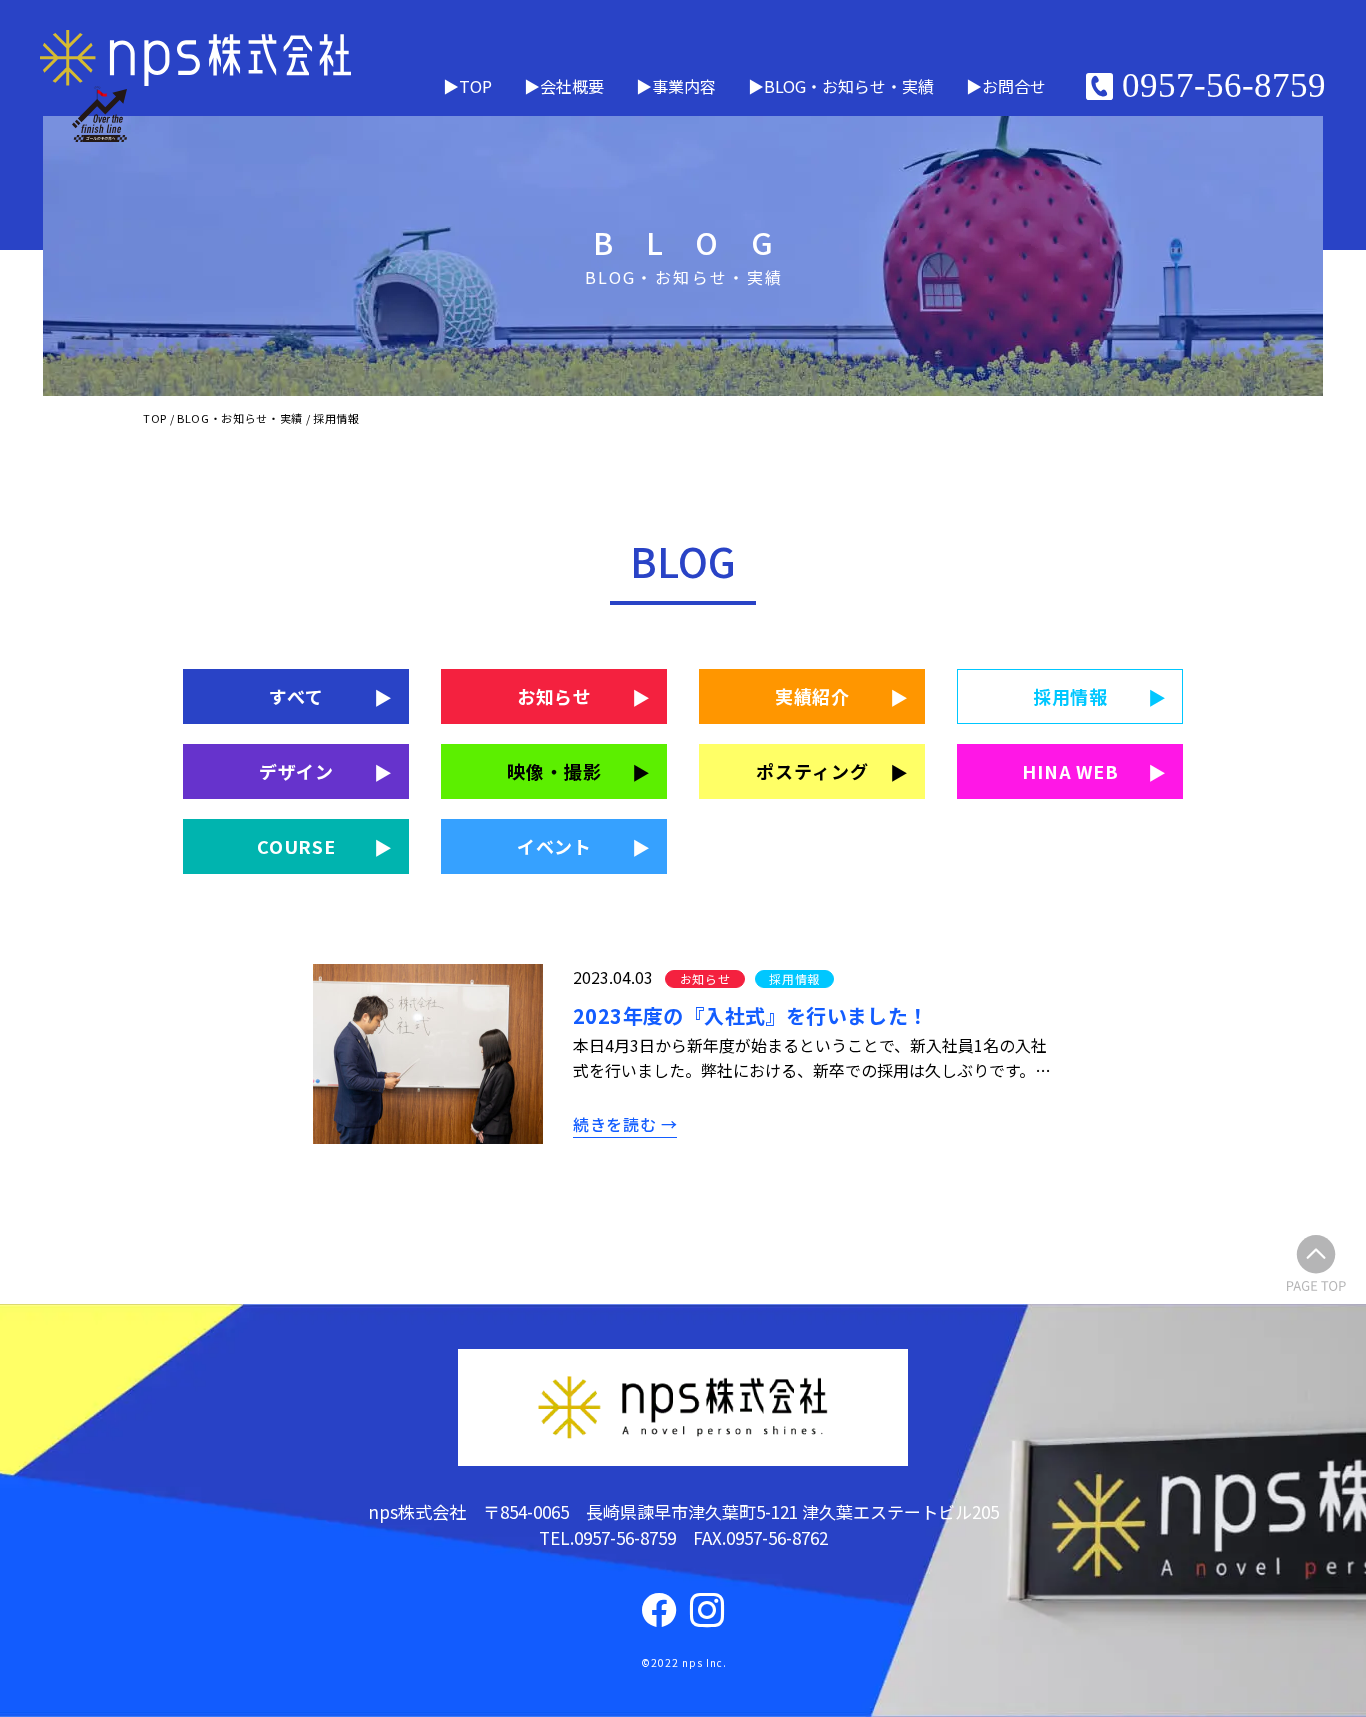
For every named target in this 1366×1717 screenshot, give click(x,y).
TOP (475, 86)
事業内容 (684, 86)
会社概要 (572, 86)
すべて (296, 696)
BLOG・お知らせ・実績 (849, 86)
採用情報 (1071, 696)
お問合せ (1014, 86)
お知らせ (555, 696)
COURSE (296, 846)
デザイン (297, 771)
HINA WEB (1070, 771)
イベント (555, 846)
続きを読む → (625, 1124)
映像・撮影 (554, 771)
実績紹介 (813, 696)
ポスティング (812, 771)
